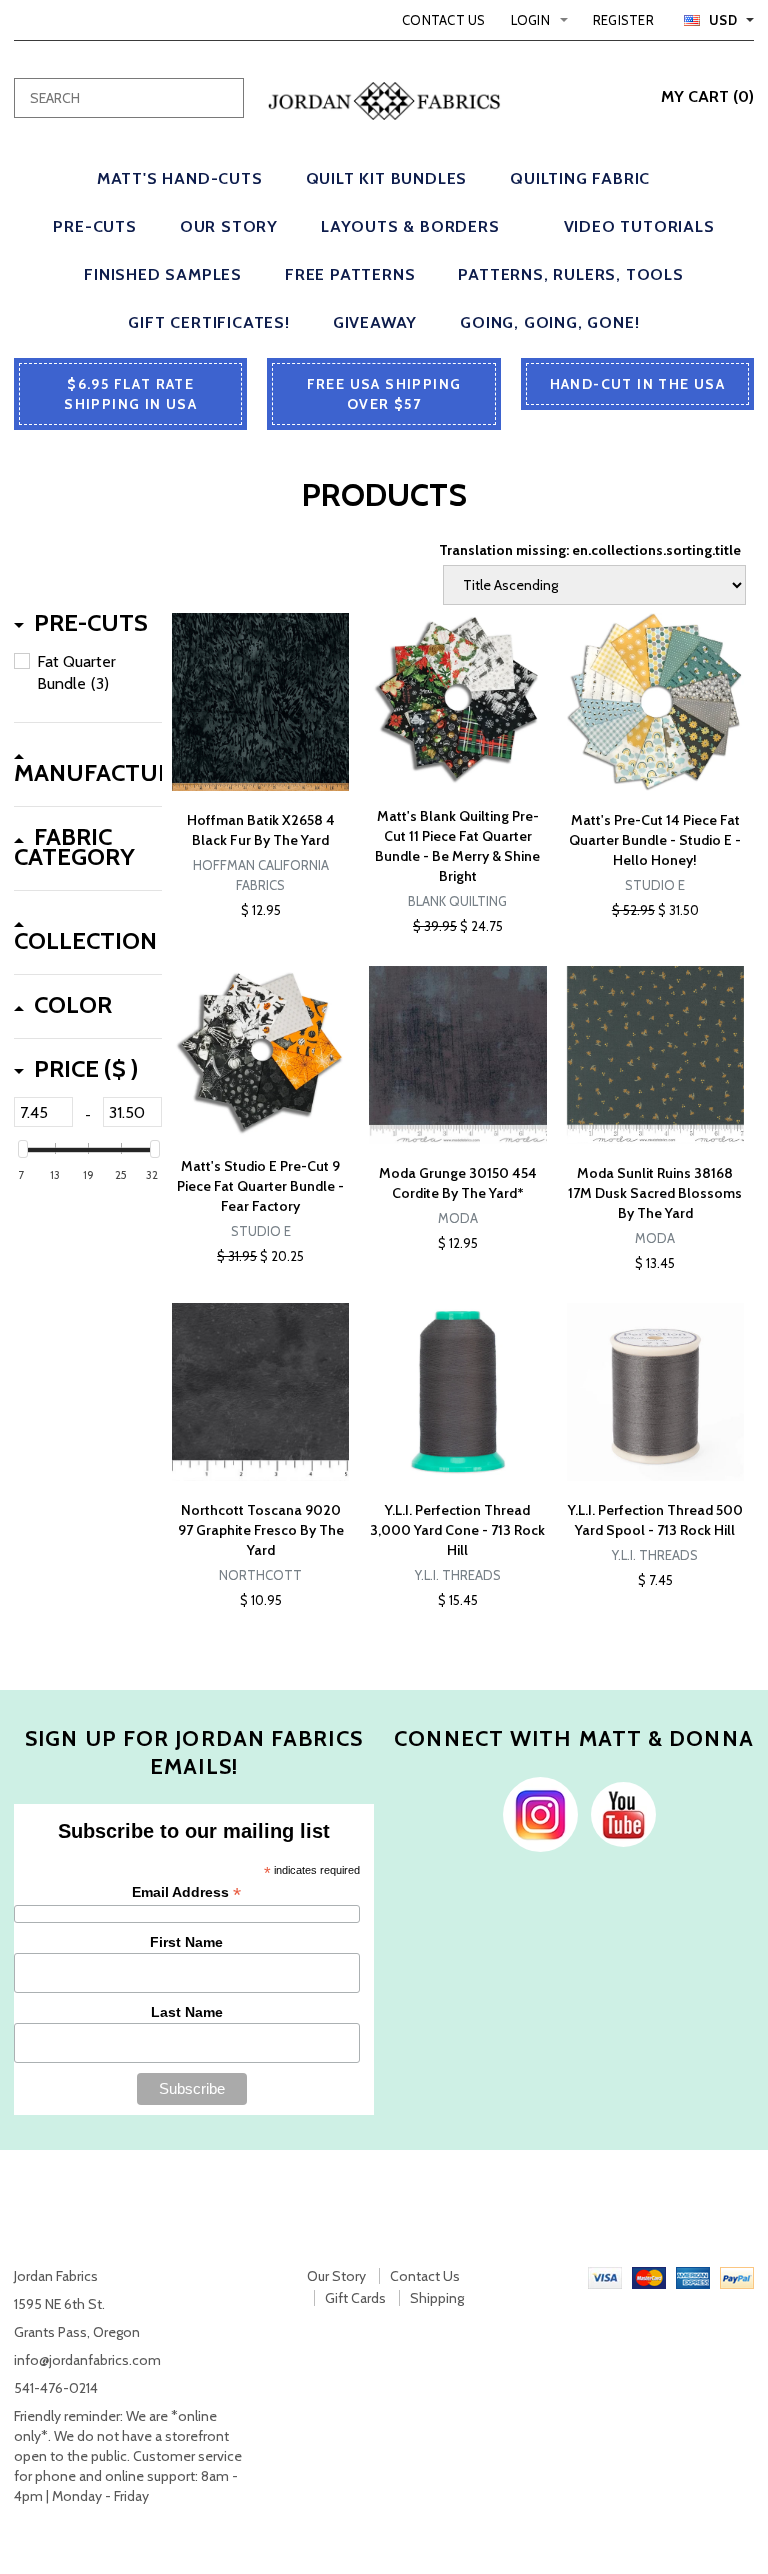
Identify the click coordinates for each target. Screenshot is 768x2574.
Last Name (187, 2012)
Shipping (437, 2298)
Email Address (186, 1892)
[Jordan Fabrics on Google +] (618, 1813)
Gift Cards (355, 2298)
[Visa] (605, 2276)
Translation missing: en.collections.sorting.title (590, 550)
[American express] (693, 2276)
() (707, 96)
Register (623, 20)
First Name (186, 1942)
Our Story (336, 2276)
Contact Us (444, 20)
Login (530, 20)
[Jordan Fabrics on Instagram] (535, 1813)
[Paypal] (737, 2276)
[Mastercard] (649, 2276)
